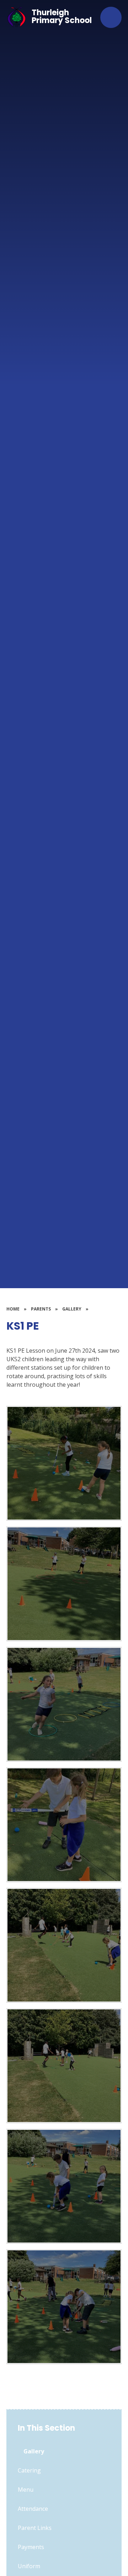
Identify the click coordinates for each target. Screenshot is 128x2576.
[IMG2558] (64, 1704)
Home (13, 1309)
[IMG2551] (64, 2307)
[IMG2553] (64, 2186)
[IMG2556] (64, 1825)
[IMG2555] (64, 1945)
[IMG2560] (64, 1463)
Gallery (72, 1309)
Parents (41, 1309)
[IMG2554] (64, 2066)
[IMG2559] (64, 1584)
